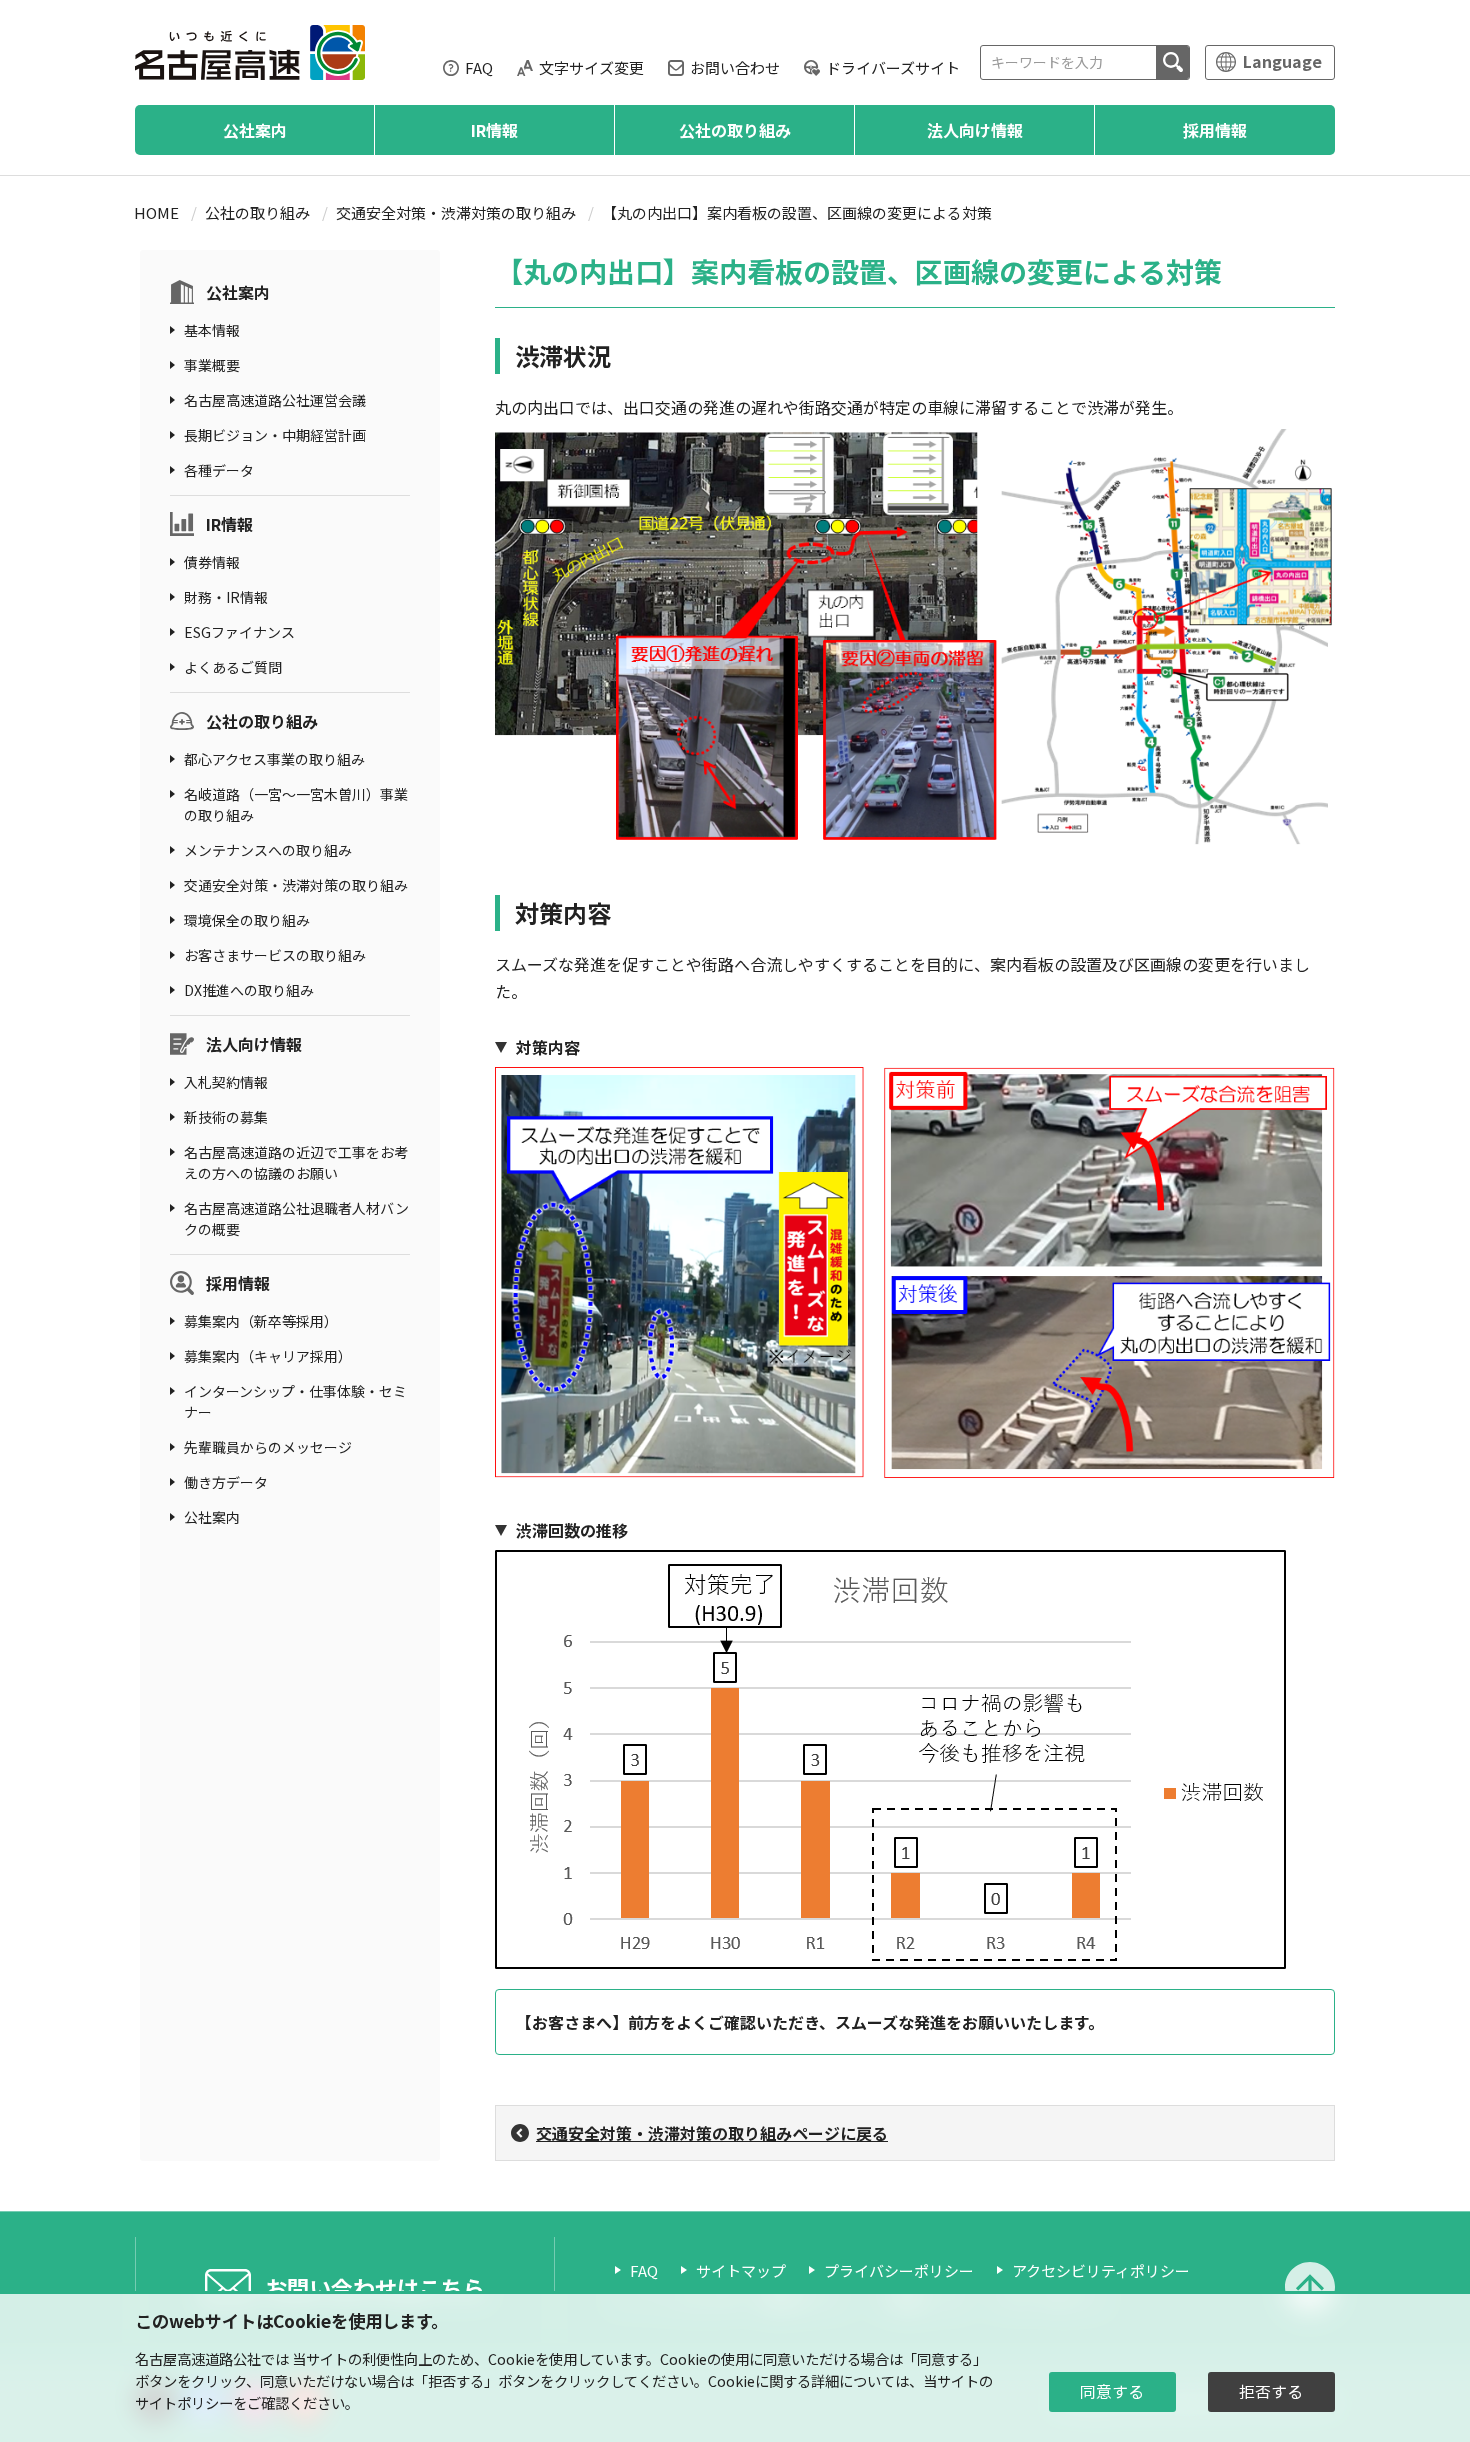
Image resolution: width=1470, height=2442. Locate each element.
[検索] (1172, 62)
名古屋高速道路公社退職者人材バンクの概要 (296, 1218)
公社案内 (255, 130)
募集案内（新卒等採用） (261, 1321)
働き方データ (226, 1482)
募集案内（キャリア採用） (268, 1356)
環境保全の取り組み (247, 920)
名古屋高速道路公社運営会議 (275, 400)
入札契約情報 (226, 1082)
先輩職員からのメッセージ (268, 1447)
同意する (1112, 2391)
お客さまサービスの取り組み (275, 955)
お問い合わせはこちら (375, 2287)
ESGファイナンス (239, 632)
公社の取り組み (735, 130)
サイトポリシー (184, 2402)
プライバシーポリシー (899, 2270)
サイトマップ (741, 2270)
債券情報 (212, 562)
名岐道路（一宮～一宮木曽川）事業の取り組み (296, 804)
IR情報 (494, 130)
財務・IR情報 (226, 597)
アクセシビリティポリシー (1101, 2270)
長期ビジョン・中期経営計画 (275, 435)
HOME (156, 212)
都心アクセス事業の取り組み (274, 759)
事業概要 (212, 365)
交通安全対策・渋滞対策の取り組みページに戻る (712, 2133)
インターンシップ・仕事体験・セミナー (295, 1401)
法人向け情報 (975, 130)
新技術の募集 (226, 1117)
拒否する (1271, 2391)
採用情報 (1215, 130)
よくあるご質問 (233, 667)
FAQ (479, 67)
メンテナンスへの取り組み (268, 850)
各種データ (219, 470)
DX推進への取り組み (249, 990)
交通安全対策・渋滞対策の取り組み (456, 212)
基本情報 (212, 330)
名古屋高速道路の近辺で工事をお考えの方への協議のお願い (296, 1162)
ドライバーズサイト (893, 67)
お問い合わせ (735, 67)
